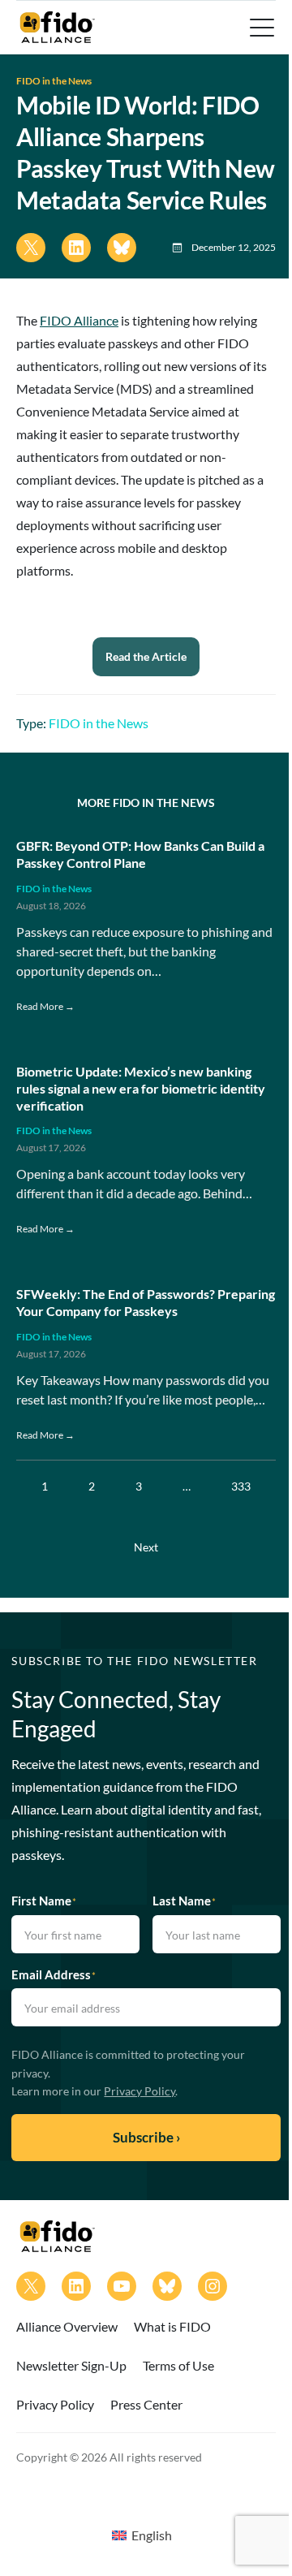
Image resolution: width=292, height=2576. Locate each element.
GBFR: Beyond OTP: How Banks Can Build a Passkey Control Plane (140, 854)
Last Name (184, 1901)
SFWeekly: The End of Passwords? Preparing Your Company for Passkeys (146, 1302)
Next (146, 1547)
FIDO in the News (54, 81)
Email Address (54, 1974)
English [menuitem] (152, 2535)
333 (241, 1486)
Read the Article (146, 656)
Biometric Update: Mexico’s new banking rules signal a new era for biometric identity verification (141, 1088)
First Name (44, 1901)
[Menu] (260, 28)
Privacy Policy (140, 2091)
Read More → (45, 1006)
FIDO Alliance (79, 320)
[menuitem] (142, 2535)
